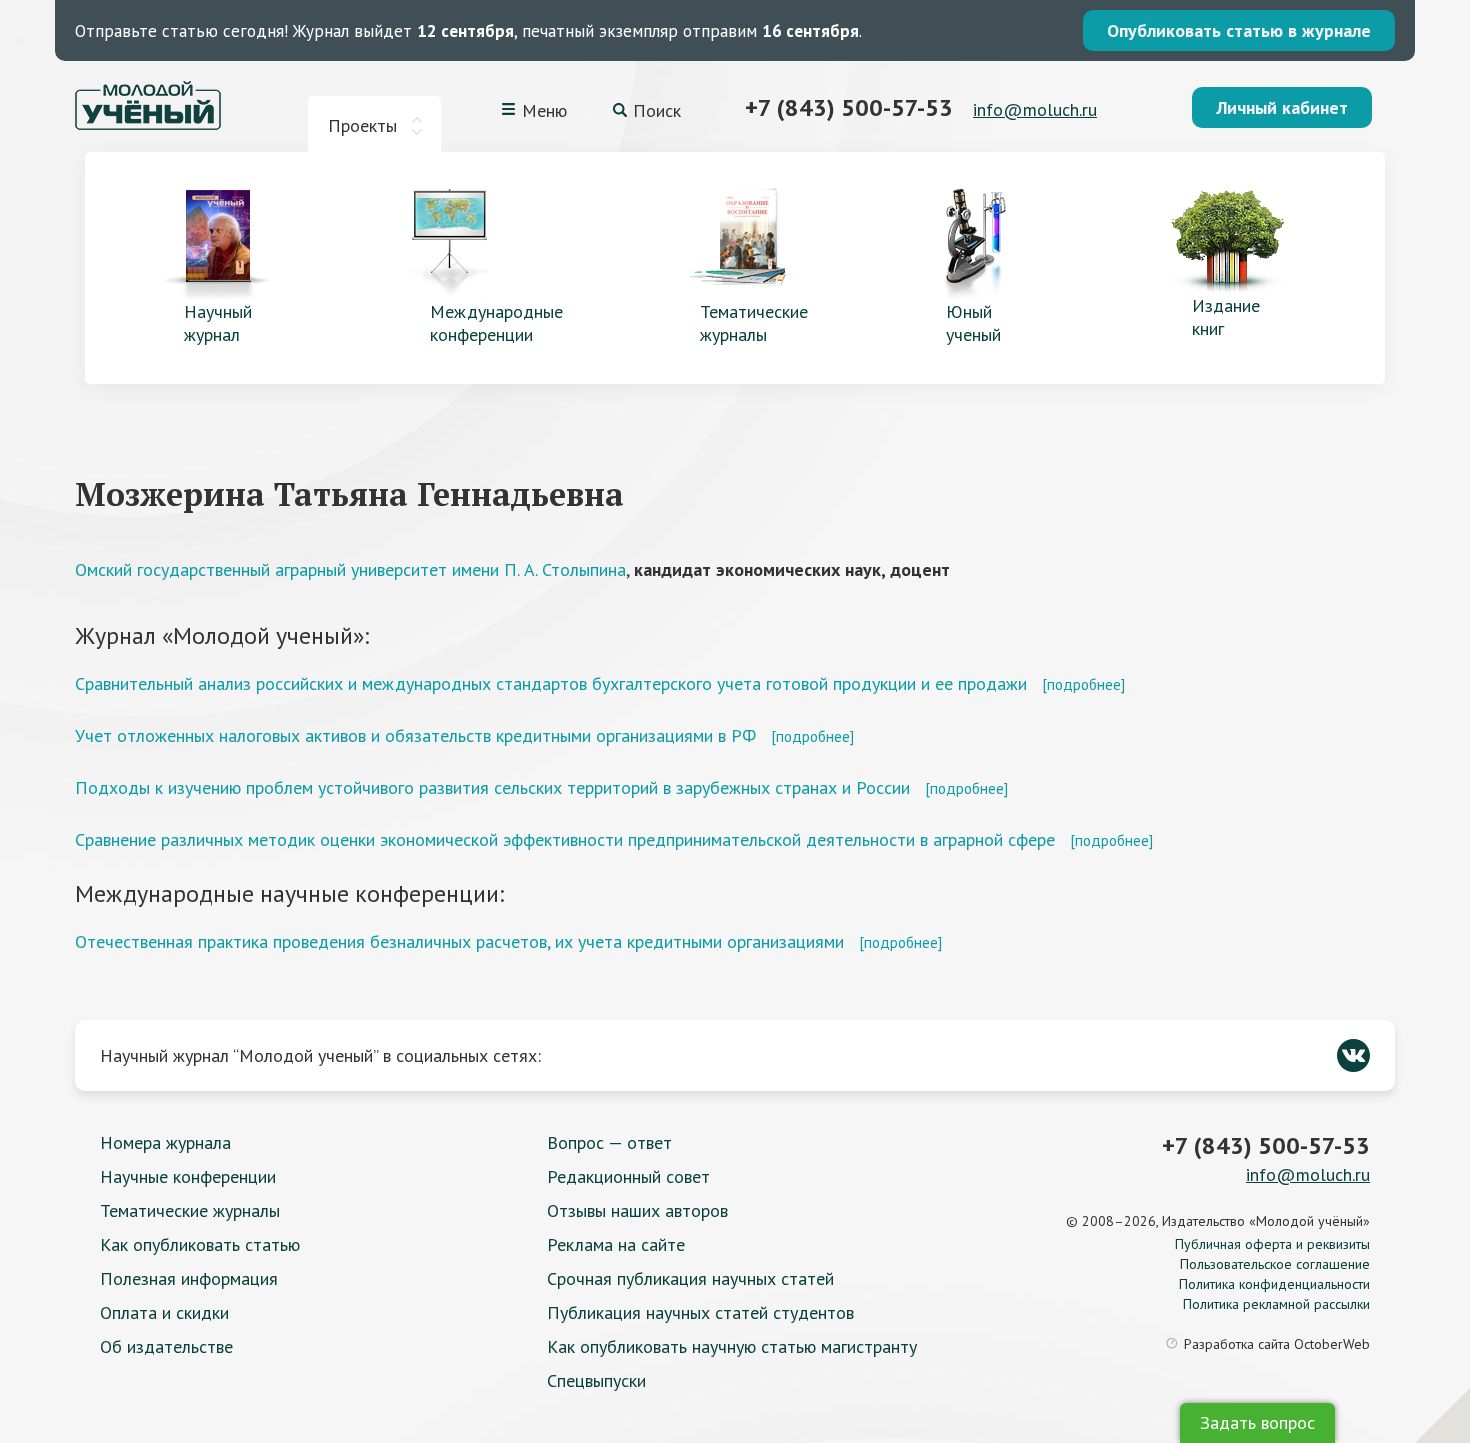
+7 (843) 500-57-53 (849, 107)
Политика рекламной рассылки (1276, 1304)
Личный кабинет (1282, 107)
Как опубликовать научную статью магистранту (732, 1346)
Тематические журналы (190, 1210)
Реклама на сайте (616, 1244)
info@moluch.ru (1035, 109)
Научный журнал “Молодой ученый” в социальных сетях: (320, 1055)
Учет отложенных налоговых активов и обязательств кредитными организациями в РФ (415, 735)
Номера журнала (165, 1142)
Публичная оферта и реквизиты (1272, 1244)
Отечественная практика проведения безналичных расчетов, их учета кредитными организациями (459, 941)
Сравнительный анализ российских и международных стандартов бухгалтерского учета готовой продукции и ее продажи (551, 683)
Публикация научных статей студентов (700, 1312)
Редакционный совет (628, 1176)
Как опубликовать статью (200, 1244)
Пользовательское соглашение (1275, 1264)
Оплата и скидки (164, 1312)
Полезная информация (189, 1278)
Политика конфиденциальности (1274, 1284)
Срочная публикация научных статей (690, 1278)
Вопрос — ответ (609, 1142)
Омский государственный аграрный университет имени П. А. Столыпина (350, 569)
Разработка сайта (1277, 1344)
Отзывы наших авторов (637, 1210)
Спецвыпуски (596, 1380)
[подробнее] (1083, 684)
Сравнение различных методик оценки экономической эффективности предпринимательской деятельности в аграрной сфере (565, 839)
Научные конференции (188, 1176)
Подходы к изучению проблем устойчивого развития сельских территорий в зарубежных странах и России (492, 787)
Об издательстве (166, 1346)
